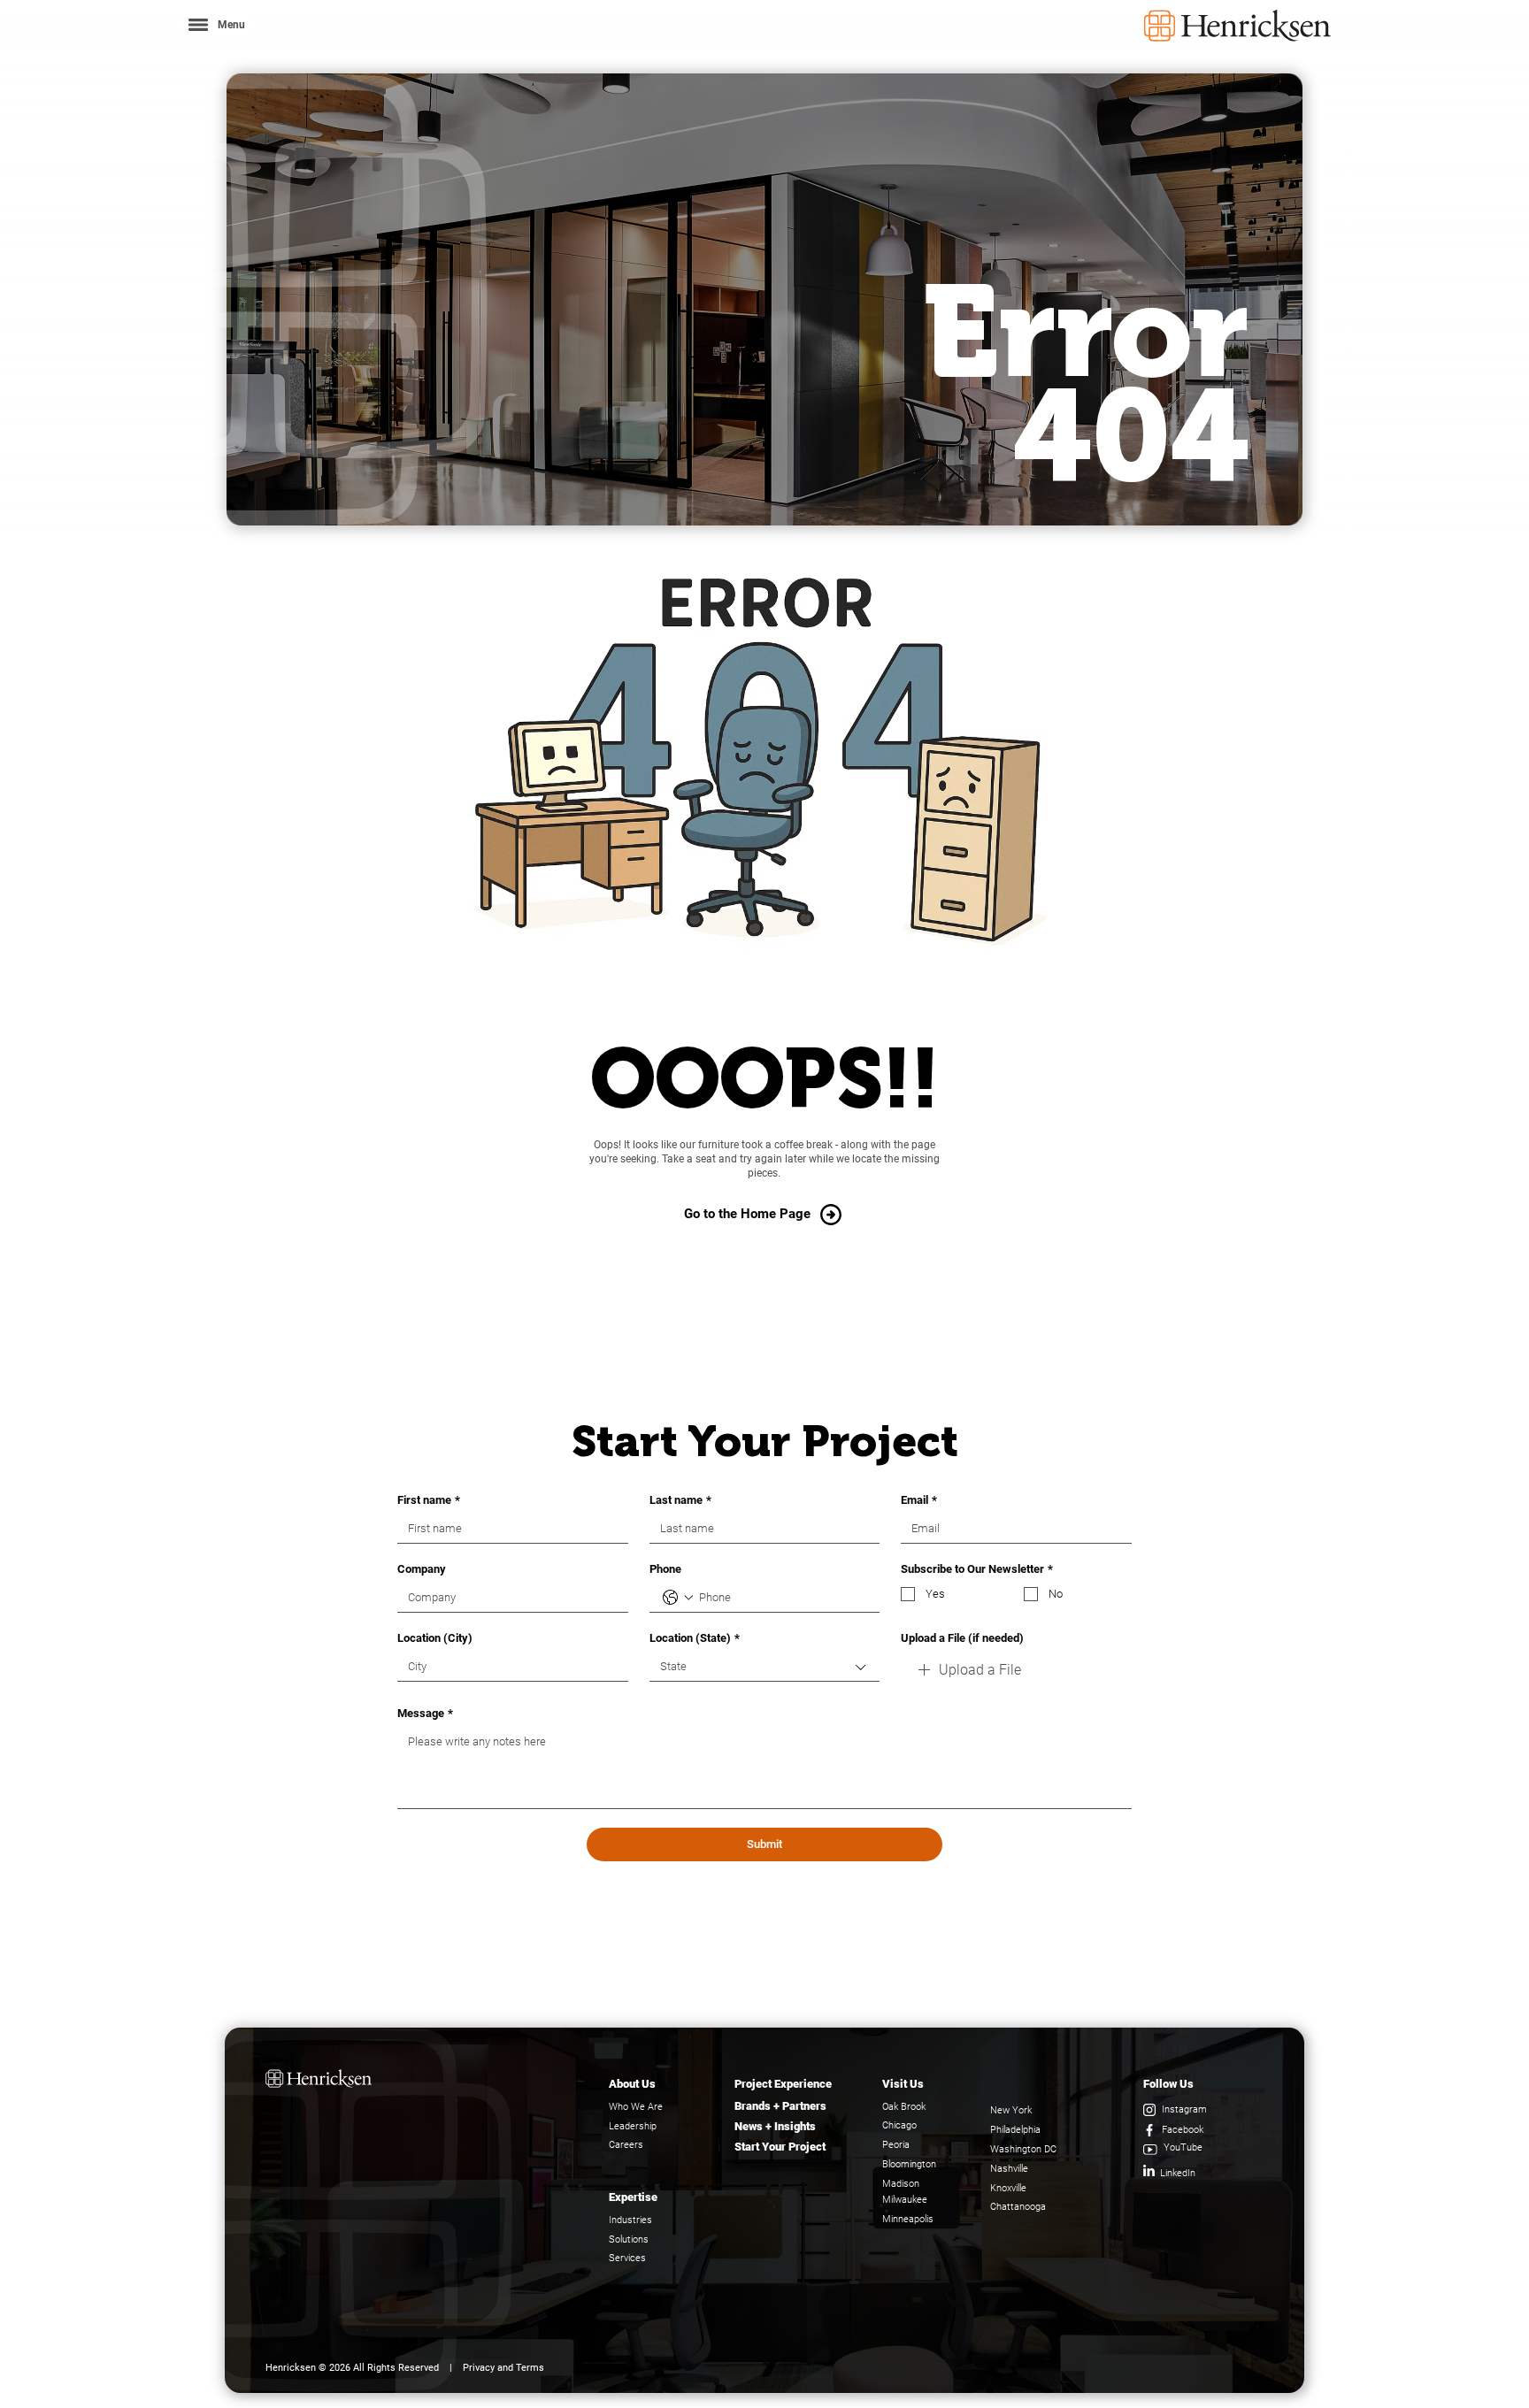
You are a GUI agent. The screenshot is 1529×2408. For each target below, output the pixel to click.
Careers (626, 2145)
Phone (665, 1569)
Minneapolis (908, 2219)
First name (429, 1500)
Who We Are (636, 2107)
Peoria (896, 2145)
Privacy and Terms (503, 2368)
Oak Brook (904, 2107)
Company (422, 1569)
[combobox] (765, 1667)
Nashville (1009, 2169)
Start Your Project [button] (780, 2147)
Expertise (633, 2197)
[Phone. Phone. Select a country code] (678, 1598)
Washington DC (1023, 2149)
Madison (901, 2184)
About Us (632, 2084)
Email (919, 1500)
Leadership (633, 2126)
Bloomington (909, 2164)
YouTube (1183, 2147)
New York (1011, 2110)
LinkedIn (1178, 2173)
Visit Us (903, 2084)
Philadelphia (1015, 2130)
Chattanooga (1018, 2207)
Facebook (1183, 2130)
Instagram (1184, 2109)
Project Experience (783, 2084)
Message (425, 1713)
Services (627, 2258)
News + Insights (775, 2126)
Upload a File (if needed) (962, 1638)
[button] (215, 24)
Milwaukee (905, 2200)
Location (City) (435, 1638)
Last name (680, 1500)
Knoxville (1008, 2188)
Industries (630, 2220)
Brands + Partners (780, 2106)
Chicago (899, 2125)
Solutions (629, 2239)
